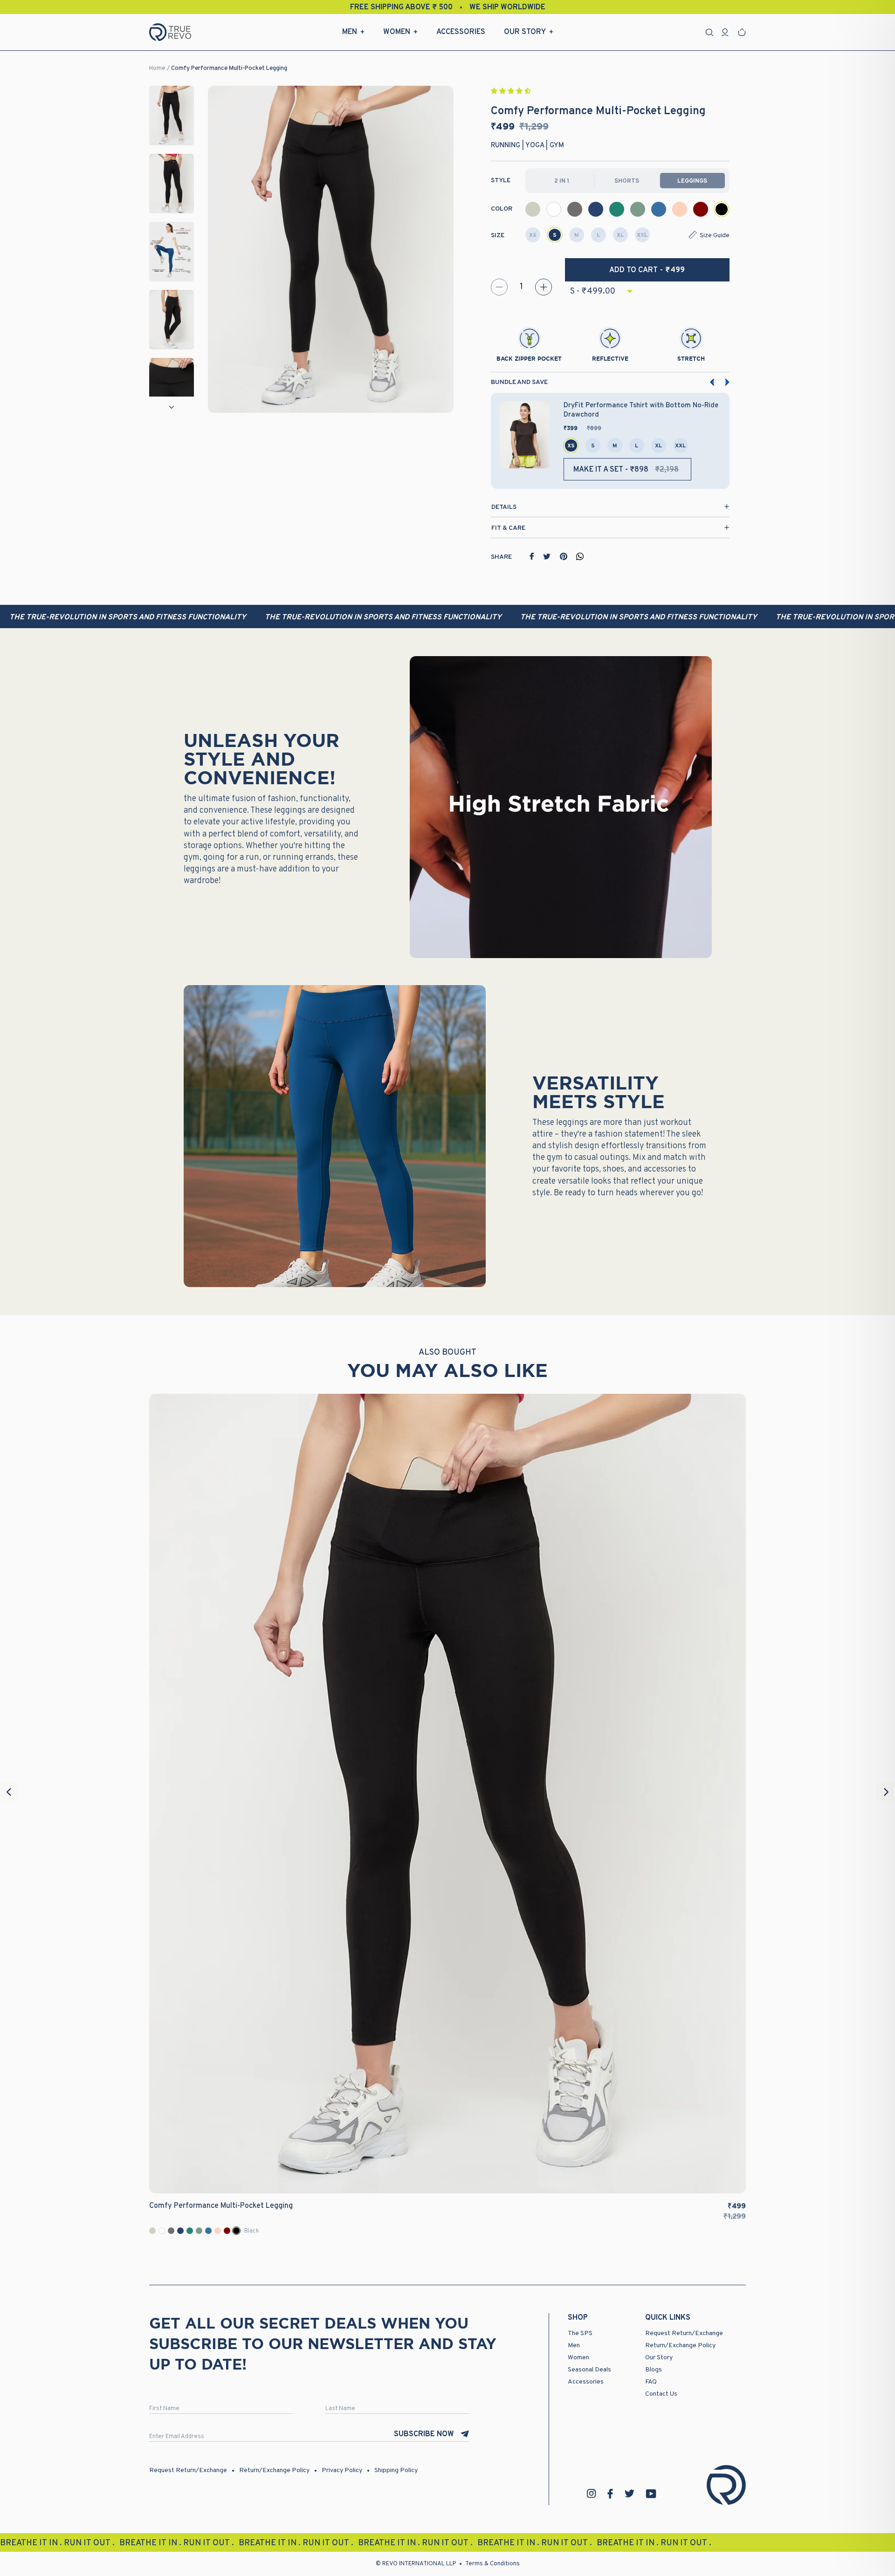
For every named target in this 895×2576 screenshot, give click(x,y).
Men (350, 32)
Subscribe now (424, 2434)
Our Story (525, 32)
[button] (512, 92)
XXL (642, 235)
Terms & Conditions (492, 2564)
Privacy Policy (342, 2470)
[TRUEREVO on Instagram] (592, 2494)
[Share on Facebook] (532, 556)
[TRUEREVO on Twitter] (629, 2494)
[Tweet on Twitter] (547, 556)
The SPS (580, 2333)
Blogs (654, 2370)
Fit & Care (508, 528)
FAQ (651, 2382)
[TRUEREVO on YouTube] (651, 2494)
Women (397, 32)
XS (533, 235)
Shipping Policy (396, 2470)
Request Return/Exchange (684, 2333)
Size (498, 236)
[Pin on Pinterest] (564, 556)
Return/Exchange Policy (680, 2346)
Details (504, 507)
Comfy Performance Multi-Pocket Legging (229, 69)
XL (620, 235)
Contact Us (661, 2394)
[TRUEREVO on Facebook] (610, 2494)
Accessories (461, 32)
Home (157, 69)
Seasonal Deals (589, 2370)
